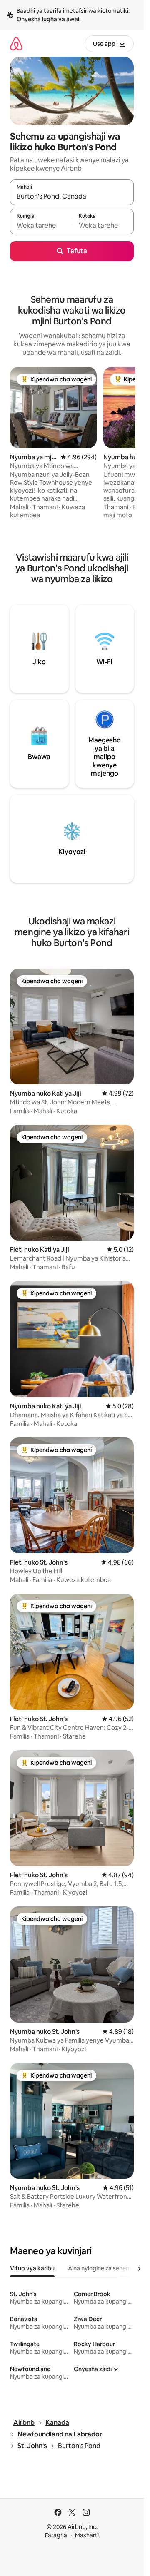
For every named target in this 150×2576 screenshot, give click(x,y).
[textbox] (41, 225)
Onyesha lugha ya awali (49, 19)
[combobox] (72, 196)
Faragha (56, 2535)
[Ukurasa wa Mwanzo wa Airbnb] (16, 44)
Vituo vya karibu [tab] (32, 2268)
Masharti (87, 2535)
